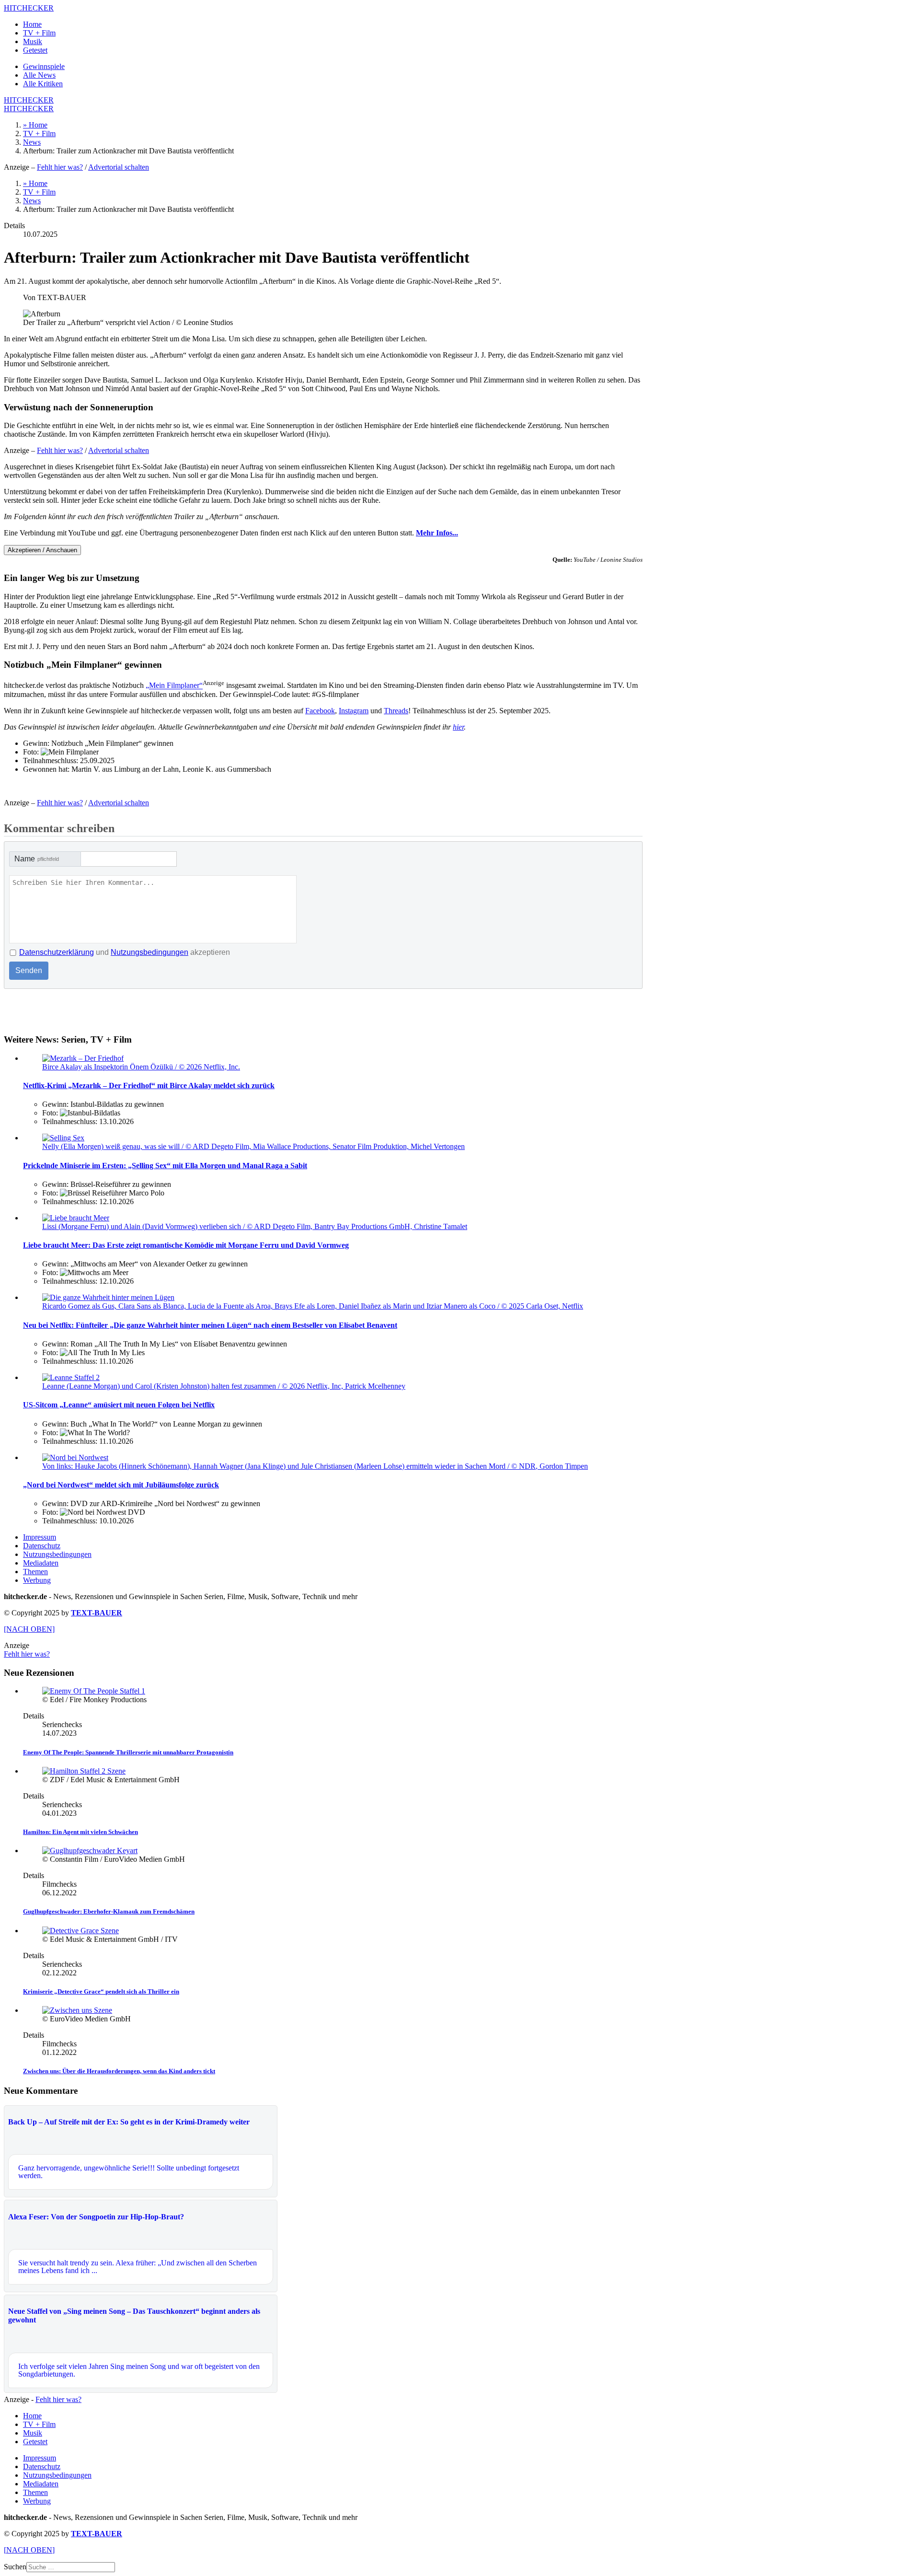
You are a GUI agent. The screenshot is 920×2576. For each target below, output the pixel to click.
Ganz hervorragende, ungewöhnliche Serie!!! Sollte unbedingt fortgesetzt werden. (129, 2172)
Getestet (35, 50)
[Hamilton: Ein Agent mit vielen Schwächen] (84, 1771)
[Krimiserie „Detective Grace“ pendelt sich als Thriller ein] (80, 1931)
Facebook (320, 711)
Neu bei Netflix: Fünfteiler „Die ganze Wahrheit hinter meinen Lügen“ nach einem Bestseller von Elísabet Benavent (210, 1325)
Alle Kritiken (43, 84)
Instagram (354, 711)
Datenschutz (42, 1546)
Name (37, 859)
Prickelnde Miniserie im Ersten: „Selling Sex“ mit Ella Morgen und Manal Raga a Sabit (165, 1166)
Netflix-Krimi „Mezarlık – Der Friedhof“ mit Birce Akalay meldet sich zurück (149, 1085)
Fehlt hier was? (60, 167)
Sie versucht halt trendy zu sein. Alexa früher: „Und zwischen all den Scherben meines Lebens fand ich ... (138, 2267)
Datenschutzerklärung (57, 952)
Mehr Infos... (437, 533)
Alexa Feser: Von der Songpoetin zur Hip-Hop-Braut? (96, 2217)
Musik (33, 41)
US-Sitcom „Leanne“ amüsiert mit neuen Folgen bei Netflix (119, 1405)
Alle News (39, 75)
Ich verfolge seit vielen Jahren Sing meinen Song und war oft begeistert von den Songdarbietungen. (139, 2370)
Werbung (37, 1580)
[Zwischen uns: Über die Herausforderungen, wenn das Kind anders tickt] (77, 2010)
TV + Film (39, 33)
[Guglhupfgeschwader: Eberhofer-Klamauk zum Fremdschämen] (90, 1851)
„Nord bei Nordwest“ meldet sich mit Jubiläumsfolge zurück (121, 1485)
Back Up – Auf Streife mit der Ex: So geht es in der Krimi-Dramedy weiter (129, 2122)
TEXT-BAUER (97, 1613)
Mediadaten (41, 1563)
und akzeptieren (125, 952)
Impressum (40, 1537)
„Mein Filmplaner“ (174, 686)
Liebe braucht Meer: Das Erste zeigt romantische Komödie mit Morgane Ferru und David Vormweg (186, 1245)
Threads (396, 711)
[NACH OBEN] (29, 1629)
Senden (29, 970)
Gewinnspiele (44, 66)
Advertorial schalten (119, 167)
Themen (35, 1572)
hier (458, 727)
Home (32, 24)
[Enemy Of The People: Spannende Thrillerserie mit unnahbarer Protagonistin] (94, 1691)
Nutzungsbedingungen (149, 952)
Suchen (15, 2567)
